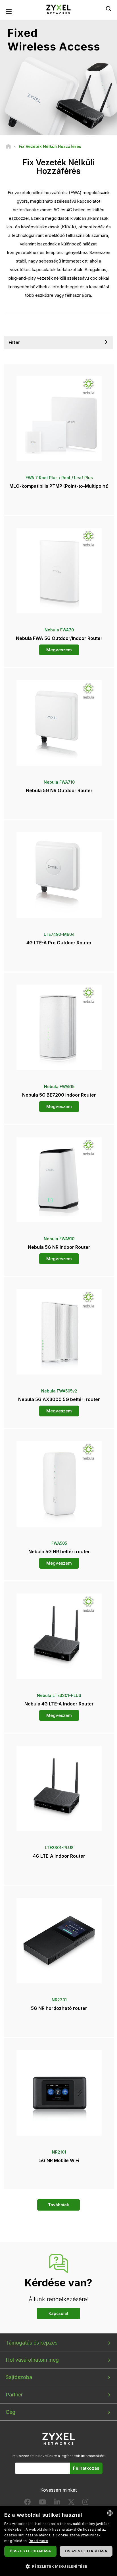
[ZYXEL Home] (58, 9)
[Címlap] (8, 146)
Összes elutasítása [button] (86, 2551)
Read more (38, 2541)
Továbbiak (58, 2205)
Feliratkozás (86, 2468)
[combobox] (110, 2513)
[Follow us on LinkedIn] (57, 2503)
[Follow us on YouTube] (42, 2503)
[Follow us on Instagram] (85, 2503)
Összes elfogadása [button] (30, 2551)
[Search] (108, 9)
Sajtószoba (19, 2377)
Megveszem (59, 650)
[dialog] (58, 2541)
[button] (58, 2566)
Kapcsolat (58, 2313)
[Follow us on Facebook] (28, 2503)
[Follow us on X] (71, 2503)
